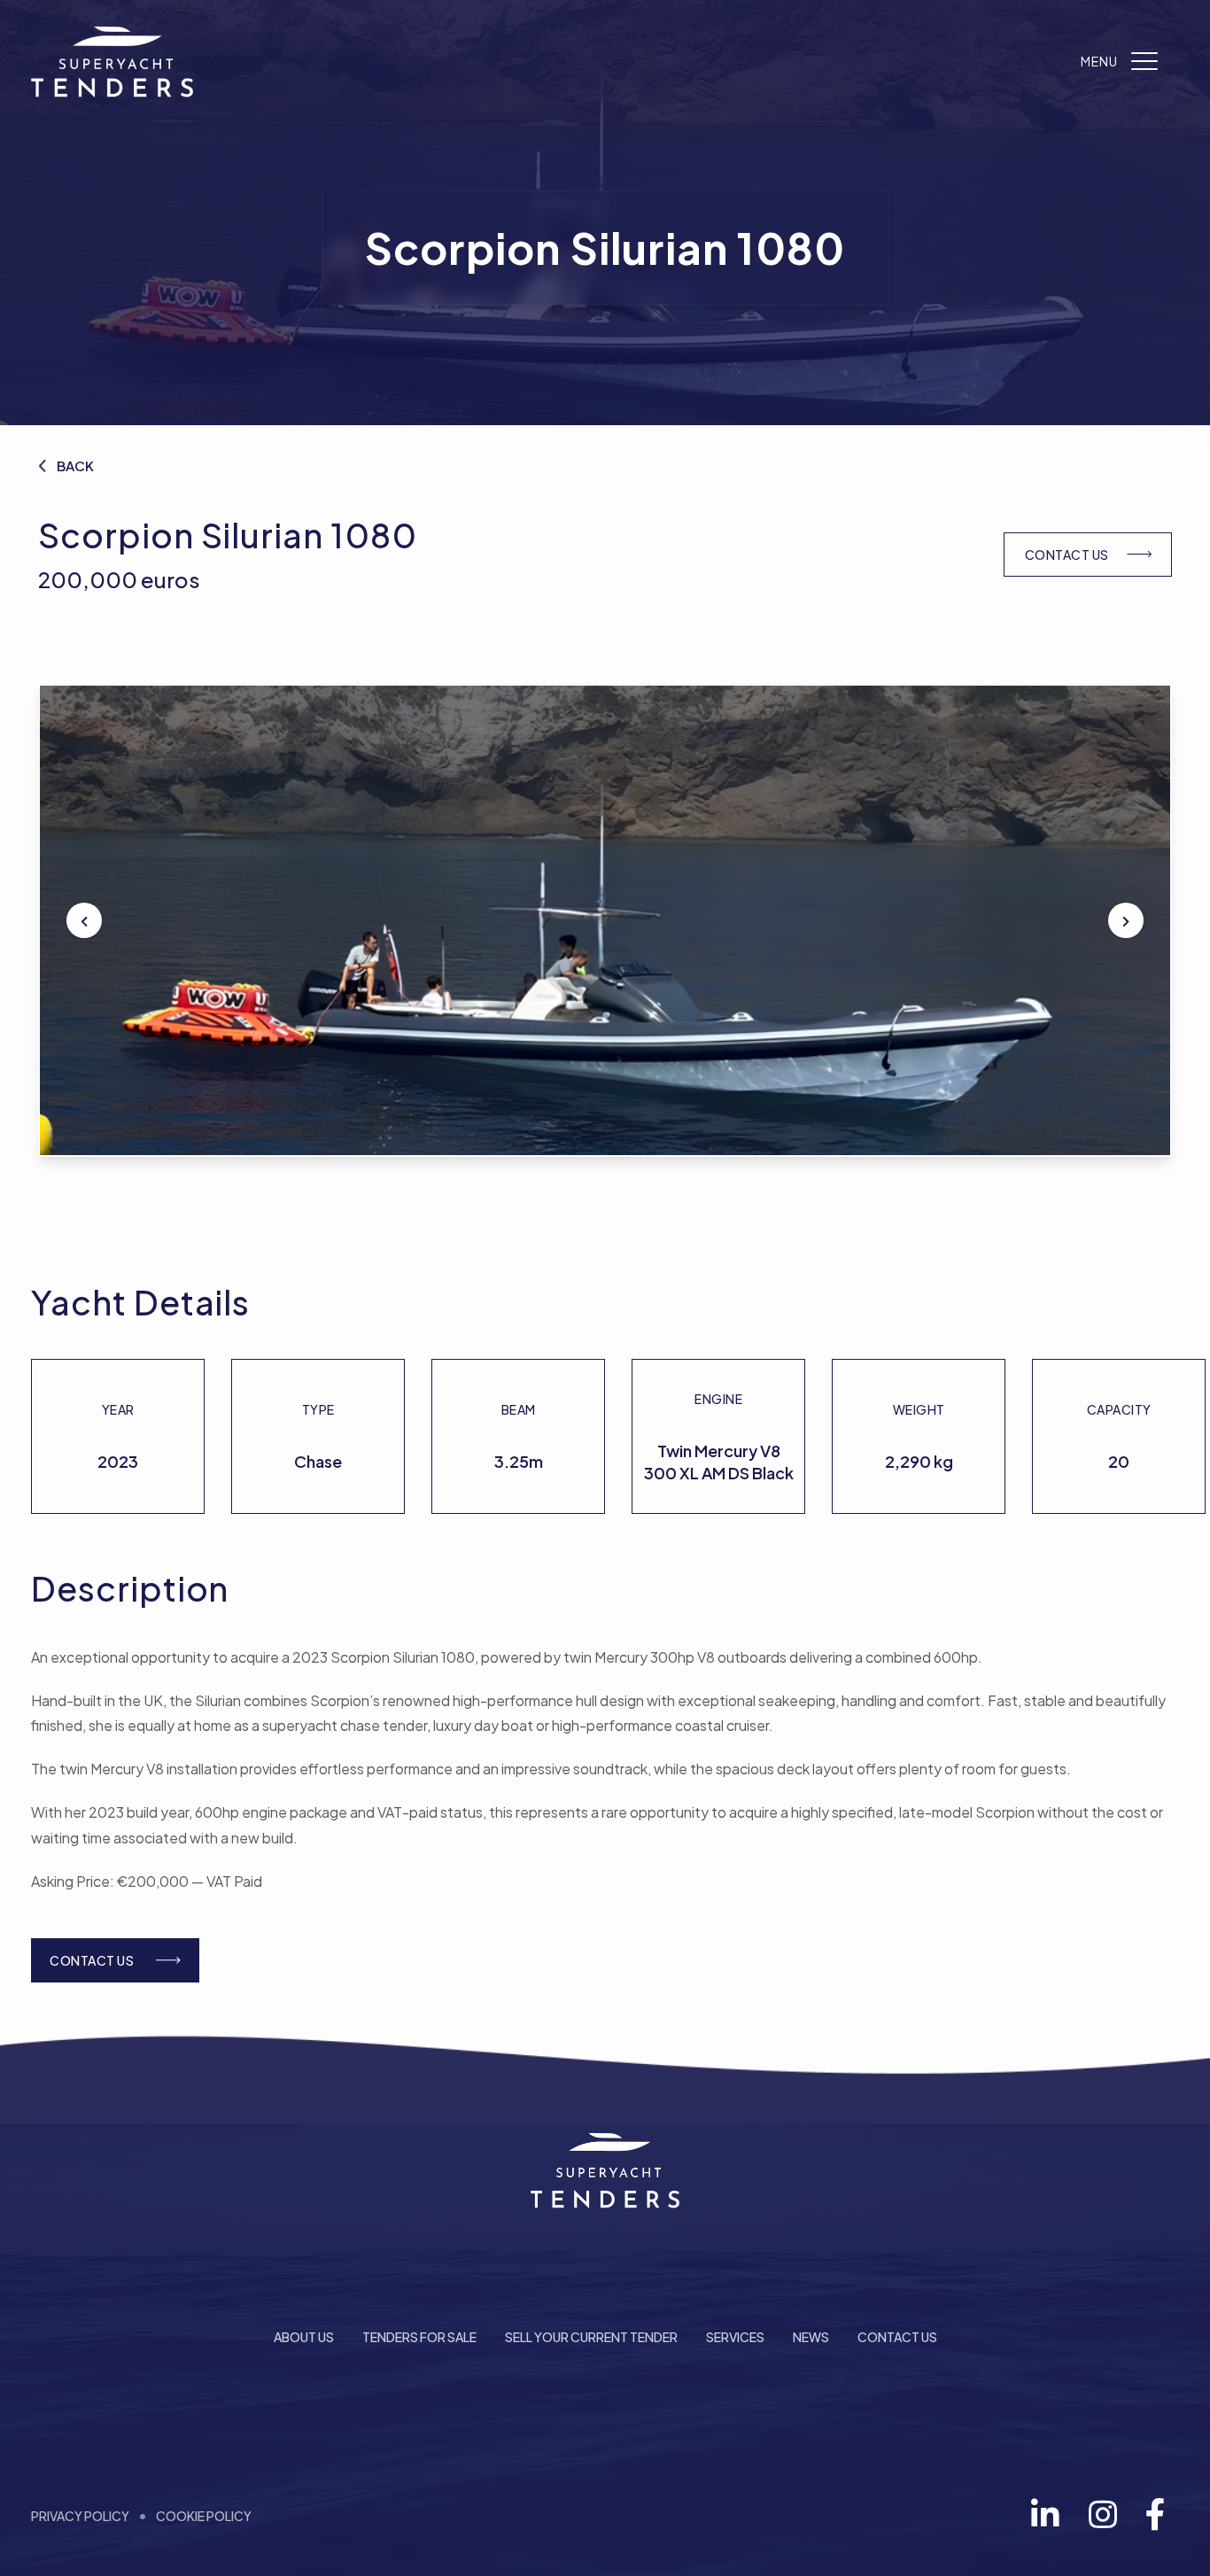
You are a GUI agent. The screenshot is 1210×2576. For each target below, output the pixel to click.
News (811, 2337)
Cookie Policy (204, 2516)
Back (75, 466)
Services (735, 2337)
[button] (84, 920)
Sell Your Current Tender (591, 2337)
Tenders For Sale (419, 2337)
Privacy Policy (80, 2516)
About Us (304, 2337)
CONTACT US (1067, 555)
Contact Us (897, 2337)
